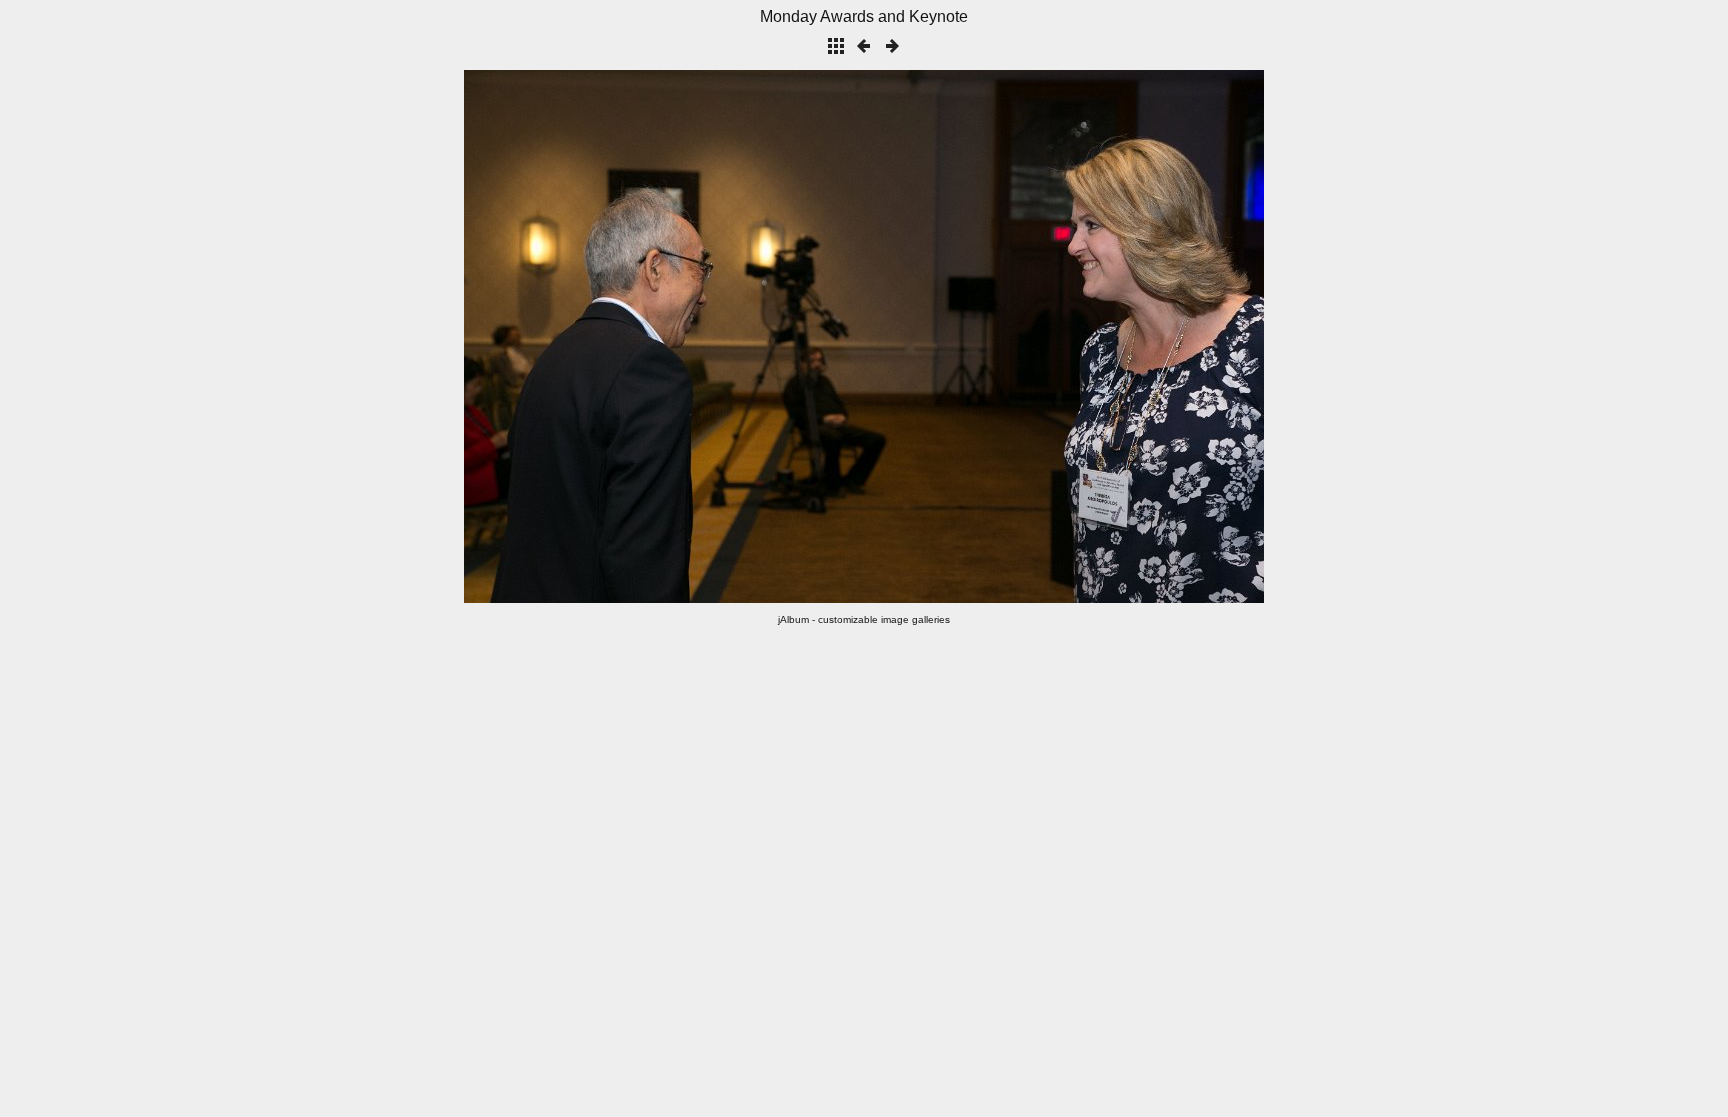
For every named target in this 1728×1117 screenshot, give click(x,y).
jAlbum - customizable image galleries (864, 619)
